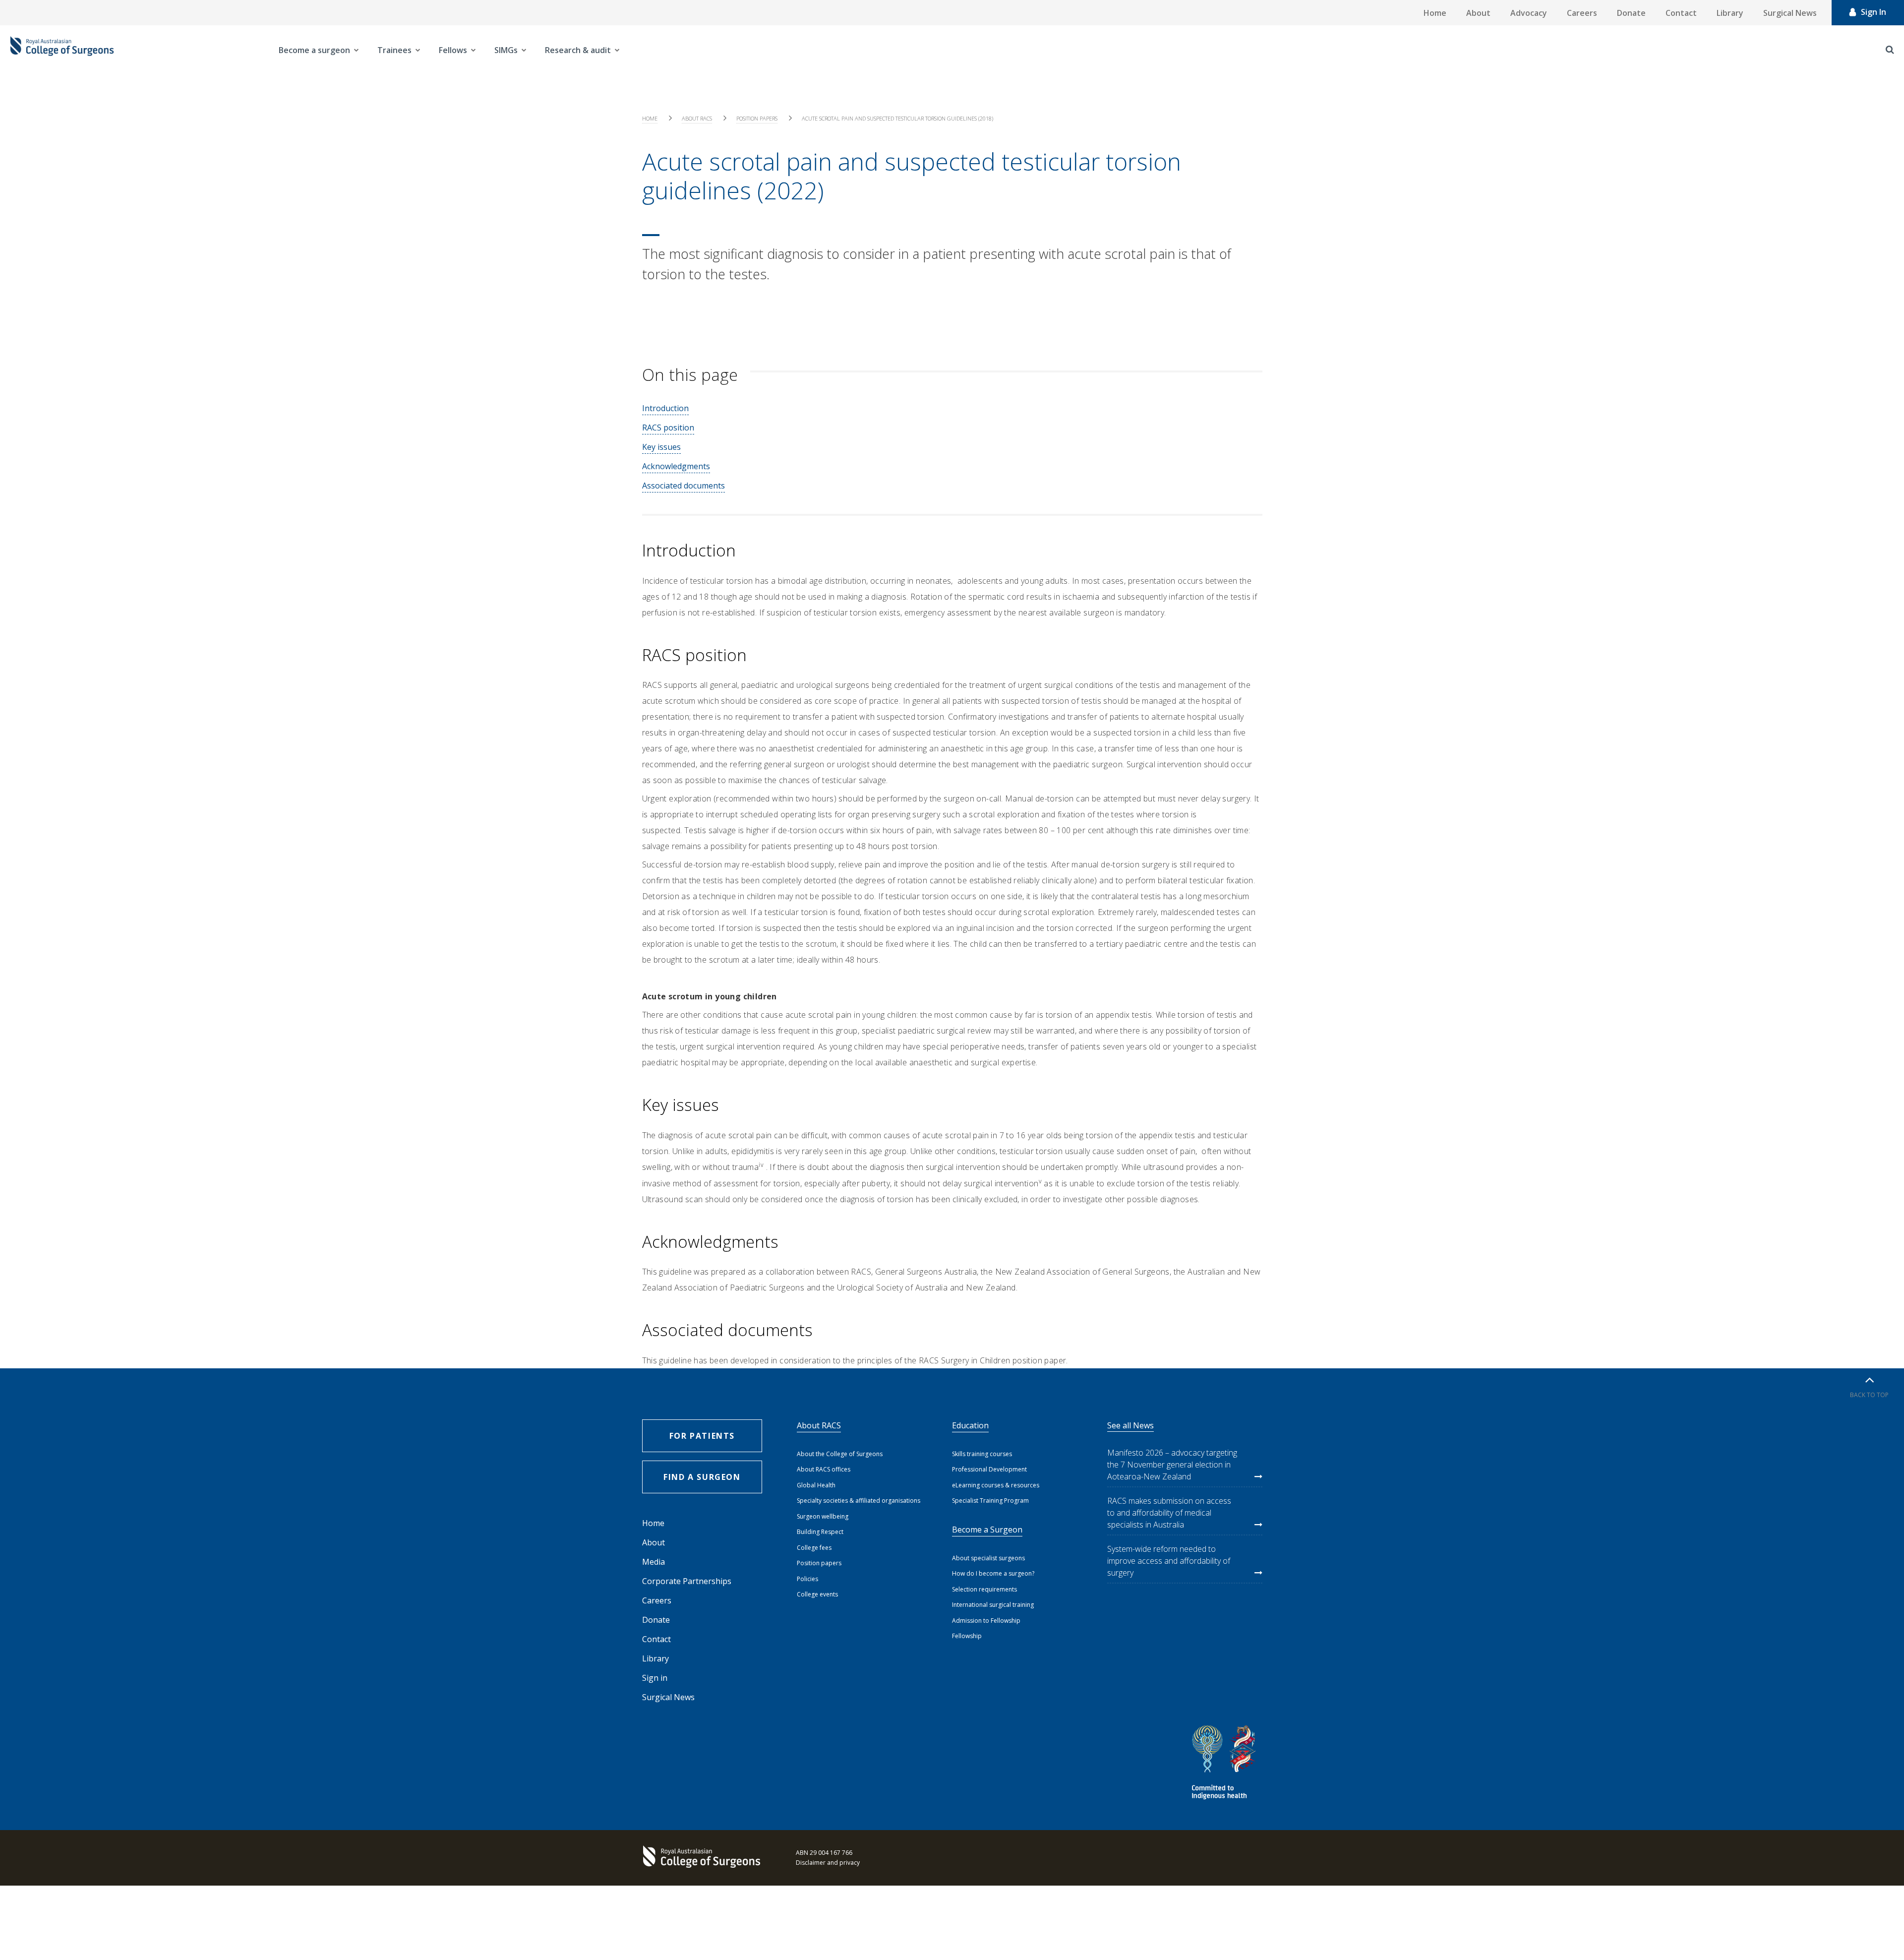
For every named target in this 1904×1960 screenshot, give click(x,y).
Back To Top (1869, 1395)
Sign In (1874, 12)
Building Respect (820, 1532)
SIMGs (506, 50)
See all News (1130, 1425)
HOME (650, 118)
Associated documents (684, 486)
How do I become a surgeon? (993, 1573)
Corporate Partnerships (687, 1581)
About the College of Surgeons (840, 1454)
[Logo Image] (62, 50)
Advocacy (1529, 13)
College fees (814, 1548)
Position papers (757, 118)
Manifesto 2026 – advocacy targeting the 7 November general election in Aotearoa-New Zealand (1172, 1465)
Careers (1582, 13)
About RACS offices (824, 1469)
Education (970, 1425)
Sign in (655, 1678)
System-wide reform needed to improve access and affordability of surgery (1169, 1561)
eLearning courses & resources (996, 1485)
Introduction (665, 408)
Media (654, 1562)
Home (1435, 13)
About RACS (697, 118)
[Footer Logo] (704, 1858)
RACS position (668, 428)
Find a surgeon (702, 1477)
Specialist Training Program (990, 1501)
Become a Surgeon (987, 1530)
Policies (807, 1579)
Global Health (816, 1485)
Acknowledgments (676, 466)
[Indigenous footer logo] (1225, 1764)
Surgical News (1790, 13)
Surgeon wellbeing (823, 1516)
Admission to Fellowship (986, 1621)
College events (817, 1594)
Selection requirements (984, 1589)
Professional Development (989, 1469)
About (1478, 13)
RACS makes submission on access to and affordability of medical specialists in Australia (1169, 1513)
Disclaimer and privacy (828, 1863)
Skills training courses (982, 1454)
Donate (1631, 13)
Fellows (453, 50)
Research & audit (578, 50)
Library (1730, 13)
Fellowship (967, 1636)
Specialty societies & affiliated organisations (859, 1501)
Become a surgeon (314, 50)
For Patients (702, 1436)
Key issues (661, 447)
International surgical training (993, 1605)
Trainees (394, 50)
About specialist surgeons (988, 1558)
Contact (1681, 13)
